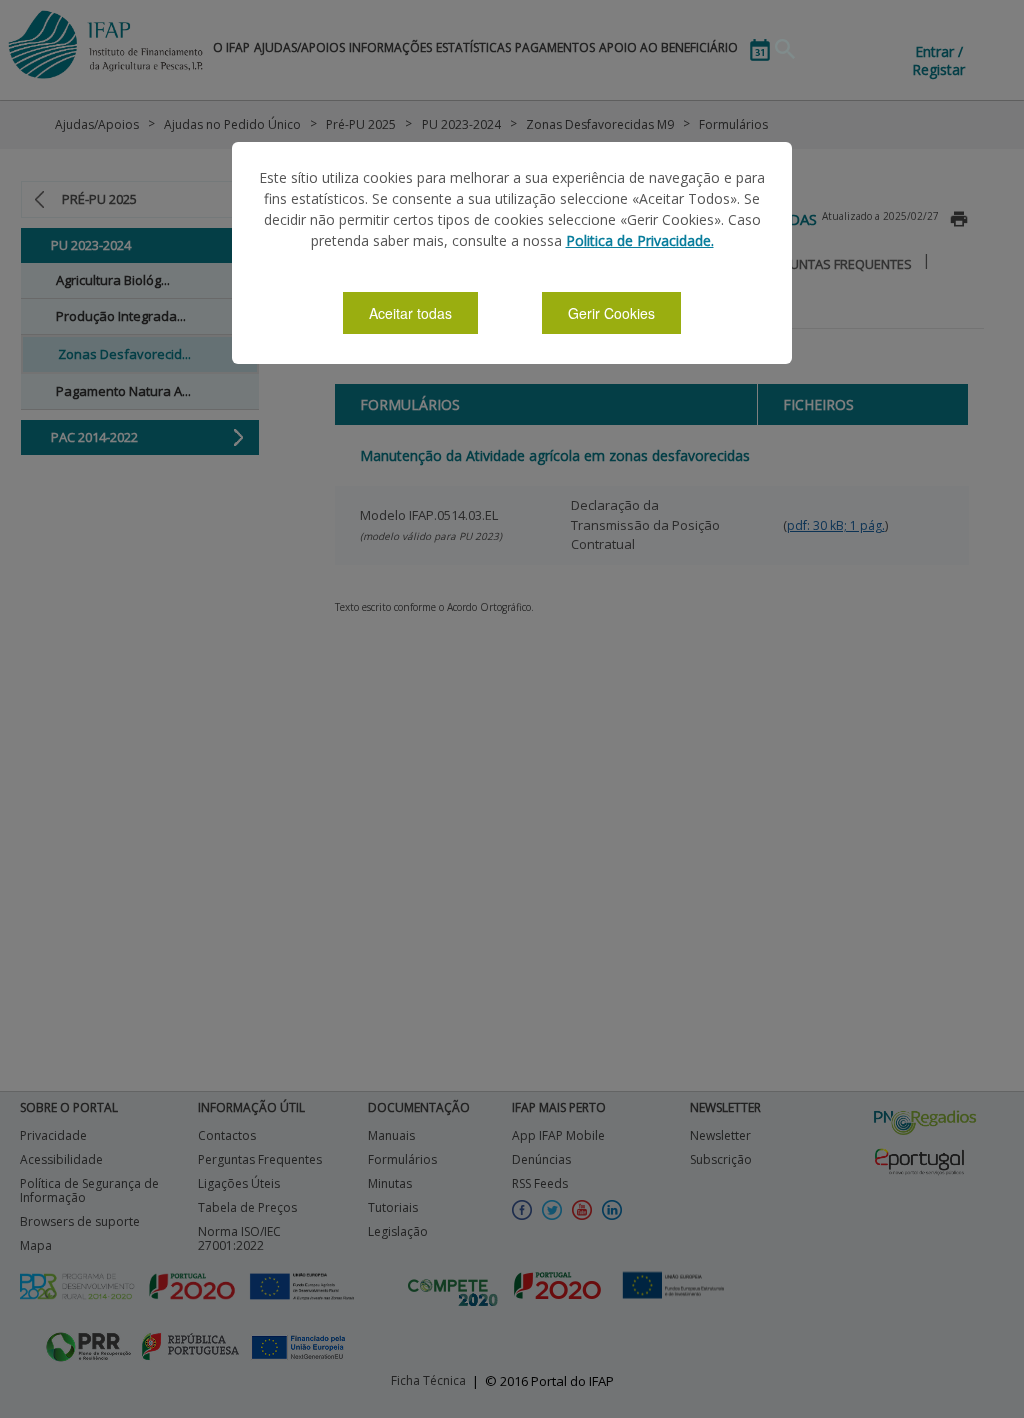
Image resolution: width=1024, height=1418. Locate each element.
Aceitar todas (410, 313)
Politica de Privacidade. (640, 240)
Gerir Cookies (611, 313)
